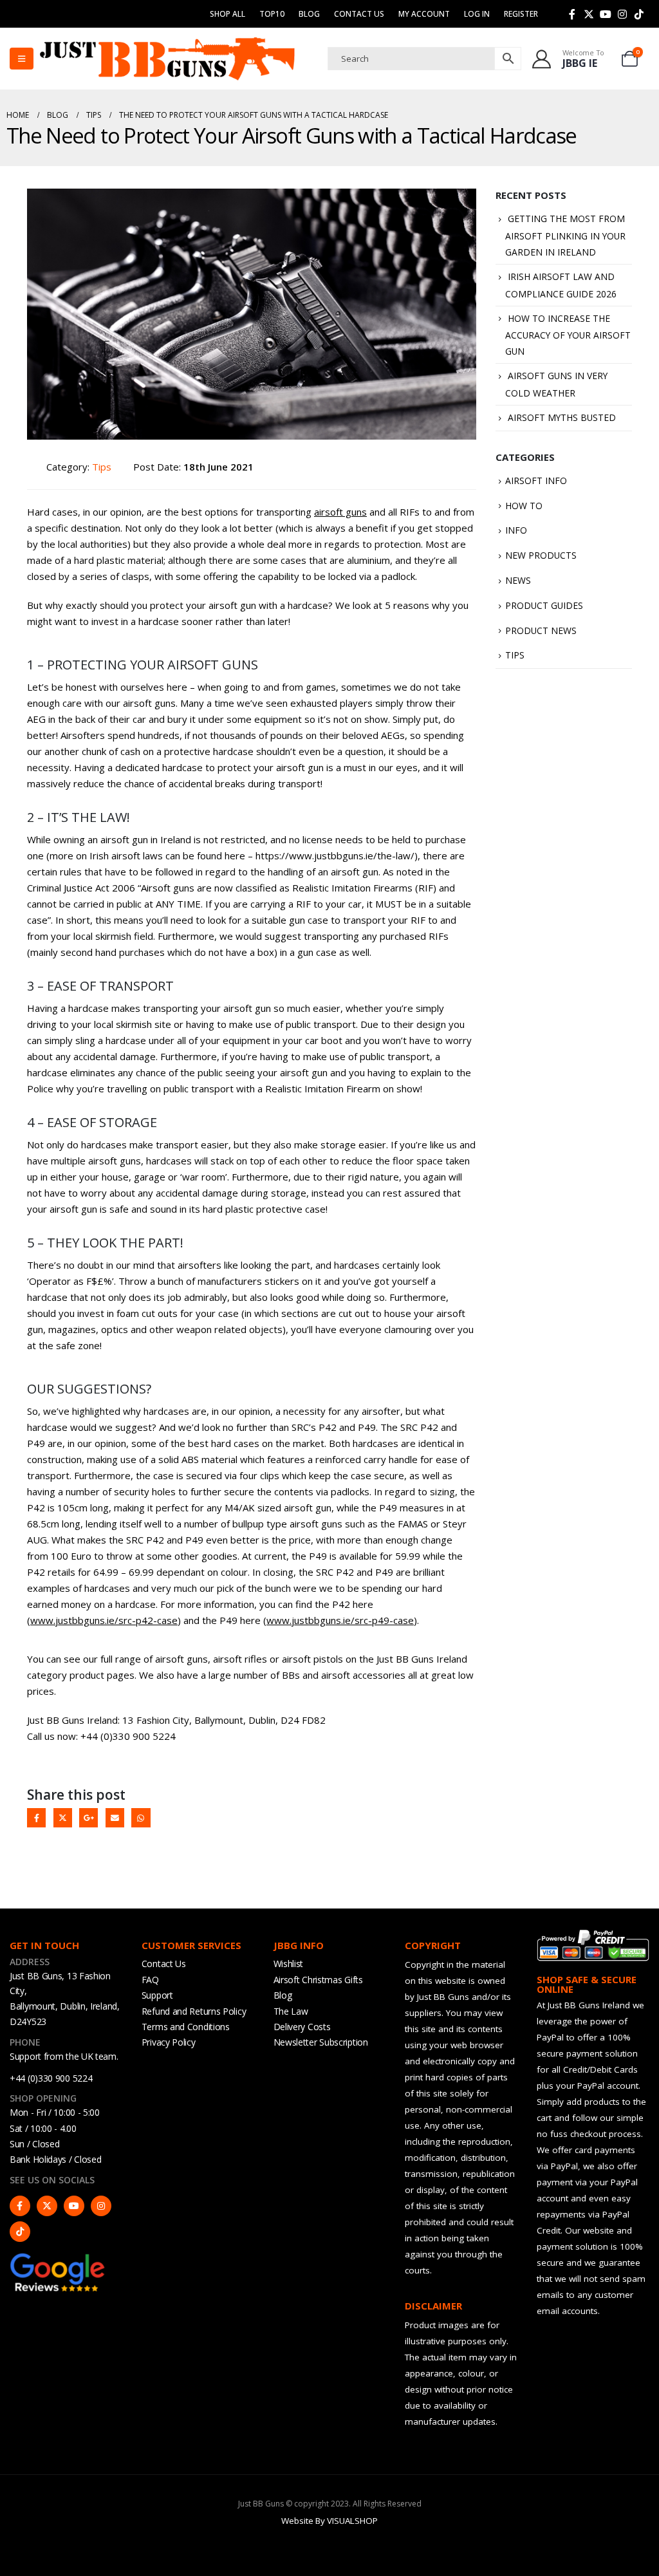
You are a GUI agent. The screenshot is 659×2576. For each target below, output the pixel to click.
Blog (309, 14)
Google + (88, 1817)
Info (516, 530)
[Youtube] (606, 14)
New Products (541, 555)
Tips (102, 467)
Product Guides (544, 605)
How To (524, 506)
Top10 (272, 14)
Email (115, 1817)
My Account (424, 14)
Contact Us (359, 14)
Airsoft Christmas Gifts (318, 1980)
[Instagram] (622, 14)
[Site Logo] (167, 59)
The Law (291, 2011)
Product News (541, 630)
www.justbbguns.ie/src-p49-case (340, 1620)
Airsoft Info (536, 481)
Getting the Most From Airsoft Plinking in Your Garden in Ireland (565, 235)
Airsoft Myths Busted (562, 417)
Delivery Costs (302, 2027)
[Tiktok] (639, 14)
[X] (589, 14)
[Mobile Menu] (22, 59)
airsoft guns (340, 512)
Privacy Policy (169, 2042)
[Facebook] (572, 14)
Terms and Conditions (186, 2027)
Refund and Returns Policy (194, 2011)
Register (521, 14)
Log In (477, 14)
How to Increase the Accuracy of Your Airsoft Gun (568, 335)
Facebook (36, 1817)
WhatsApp (141, 1817)
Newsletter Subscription (321, 2042)
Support (157, 1995)
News (518, 580)
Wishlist (289, 1964)
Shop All (227, 14)
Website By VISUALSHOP (329, 2521)
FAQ (150, 1980)
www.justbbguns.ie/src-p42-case (104, 1620)
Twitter (63, 1817)
